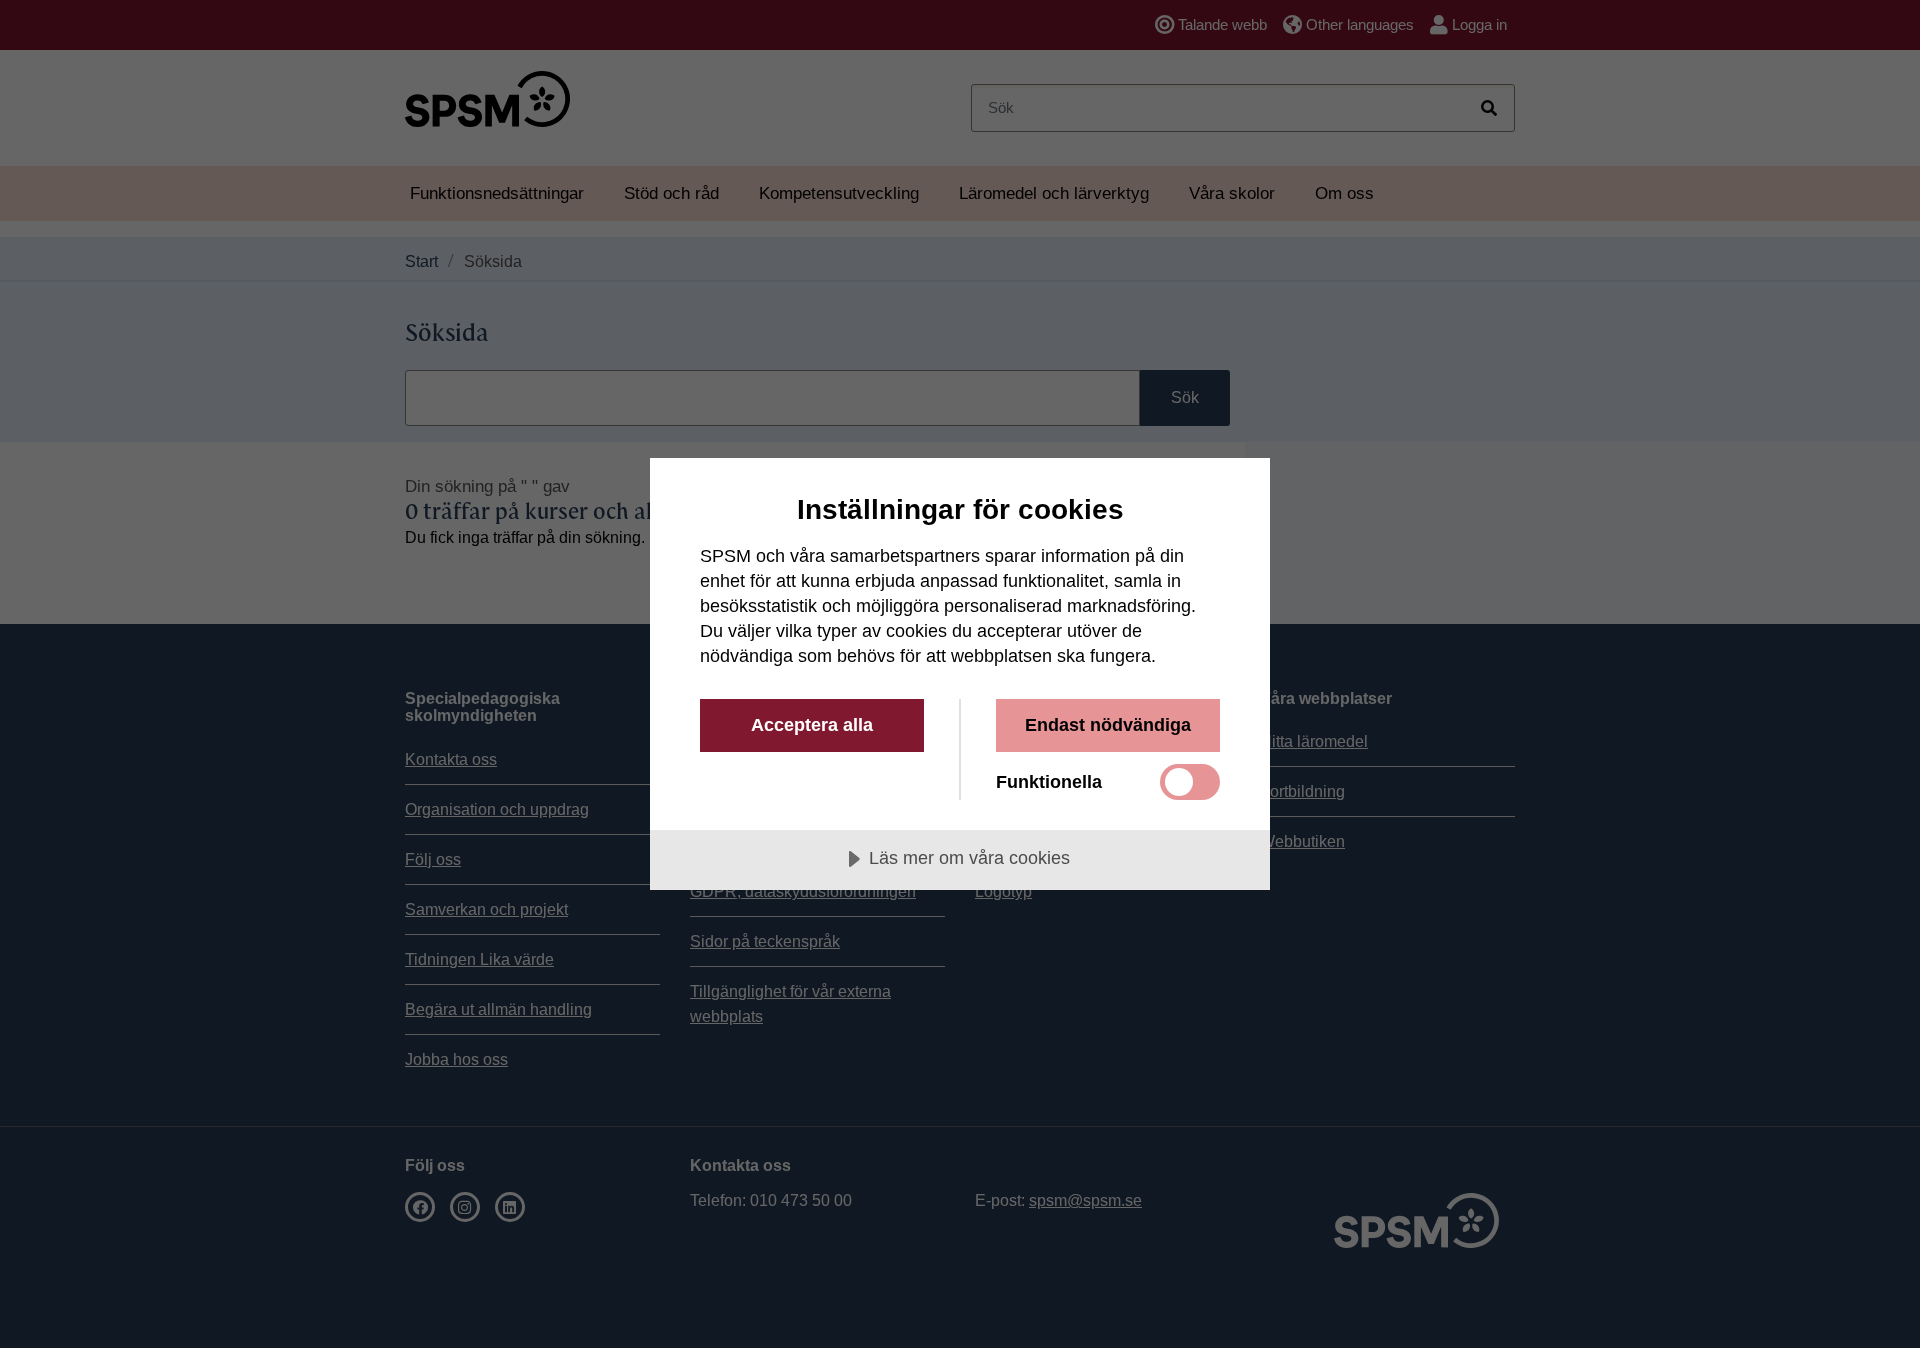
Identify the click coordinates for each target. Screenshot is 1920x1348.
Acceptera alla (812, 725)
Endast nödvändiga (1108, 725)
